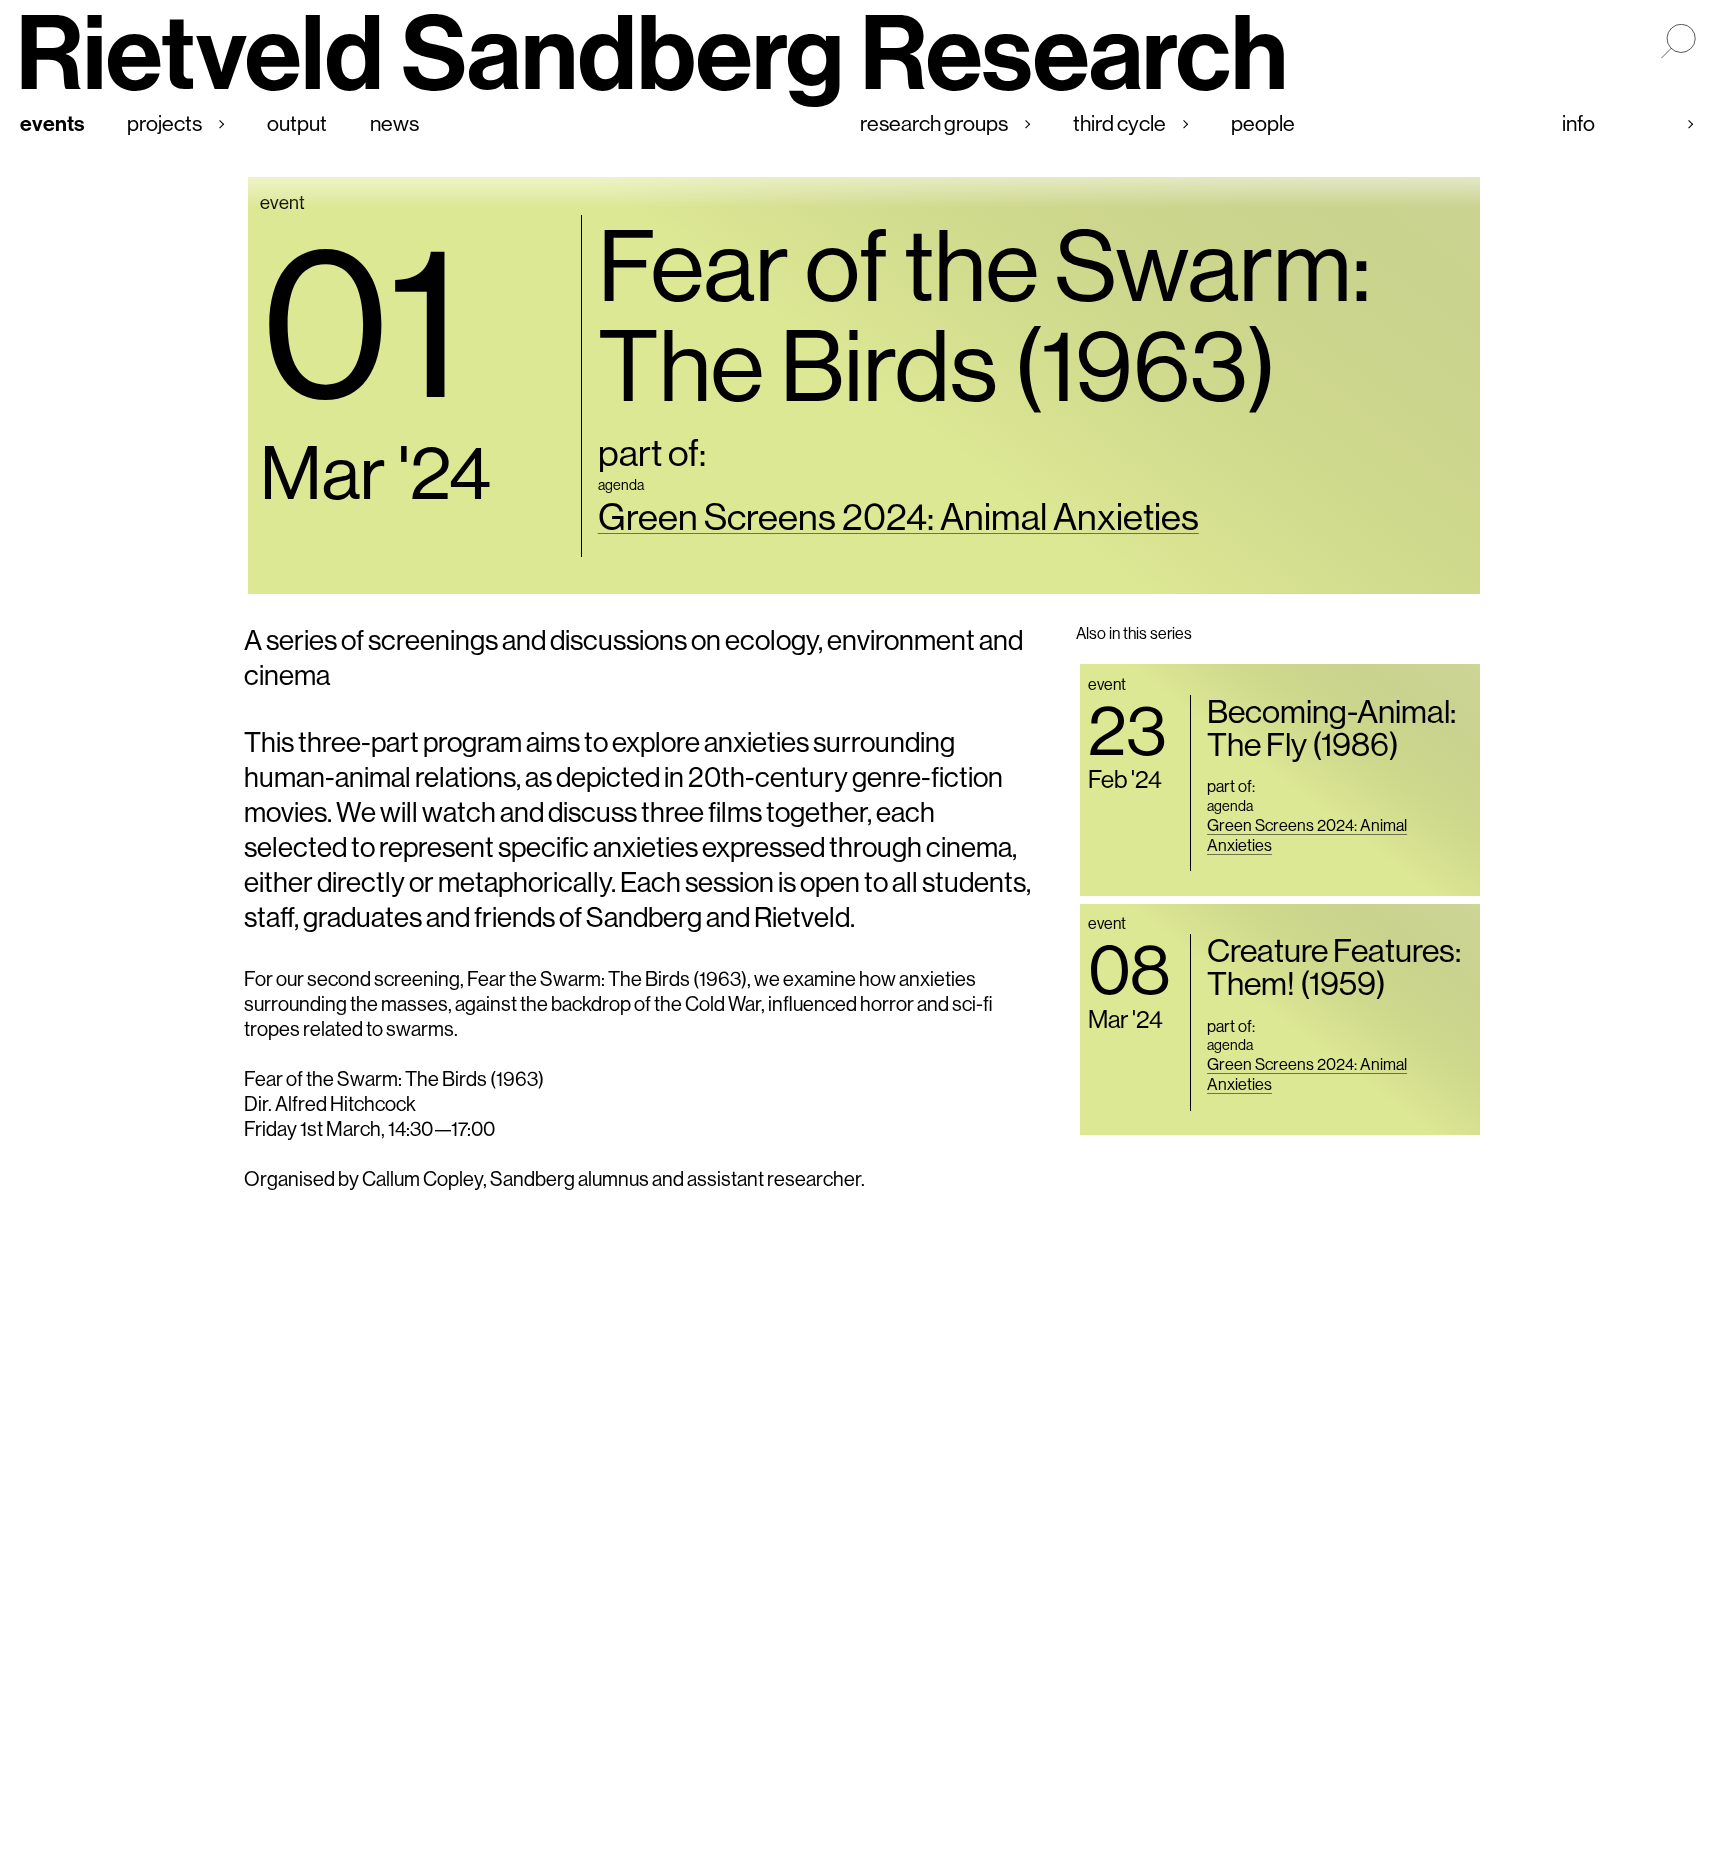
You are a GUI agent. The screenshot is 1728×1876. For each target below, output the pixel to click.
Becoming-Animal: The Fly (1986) (1331, 727)
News (394, 123)
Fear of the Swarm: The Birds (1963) (984, 314)
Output (297, 123)
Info (1578, 123)
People (1263, 123)
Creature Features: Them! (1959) (1334, 966)
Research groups (934, 123)
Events (52, 123)
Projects (164, 123)
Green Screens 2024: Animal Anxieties (898, 517)
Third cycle (1119, 123)
